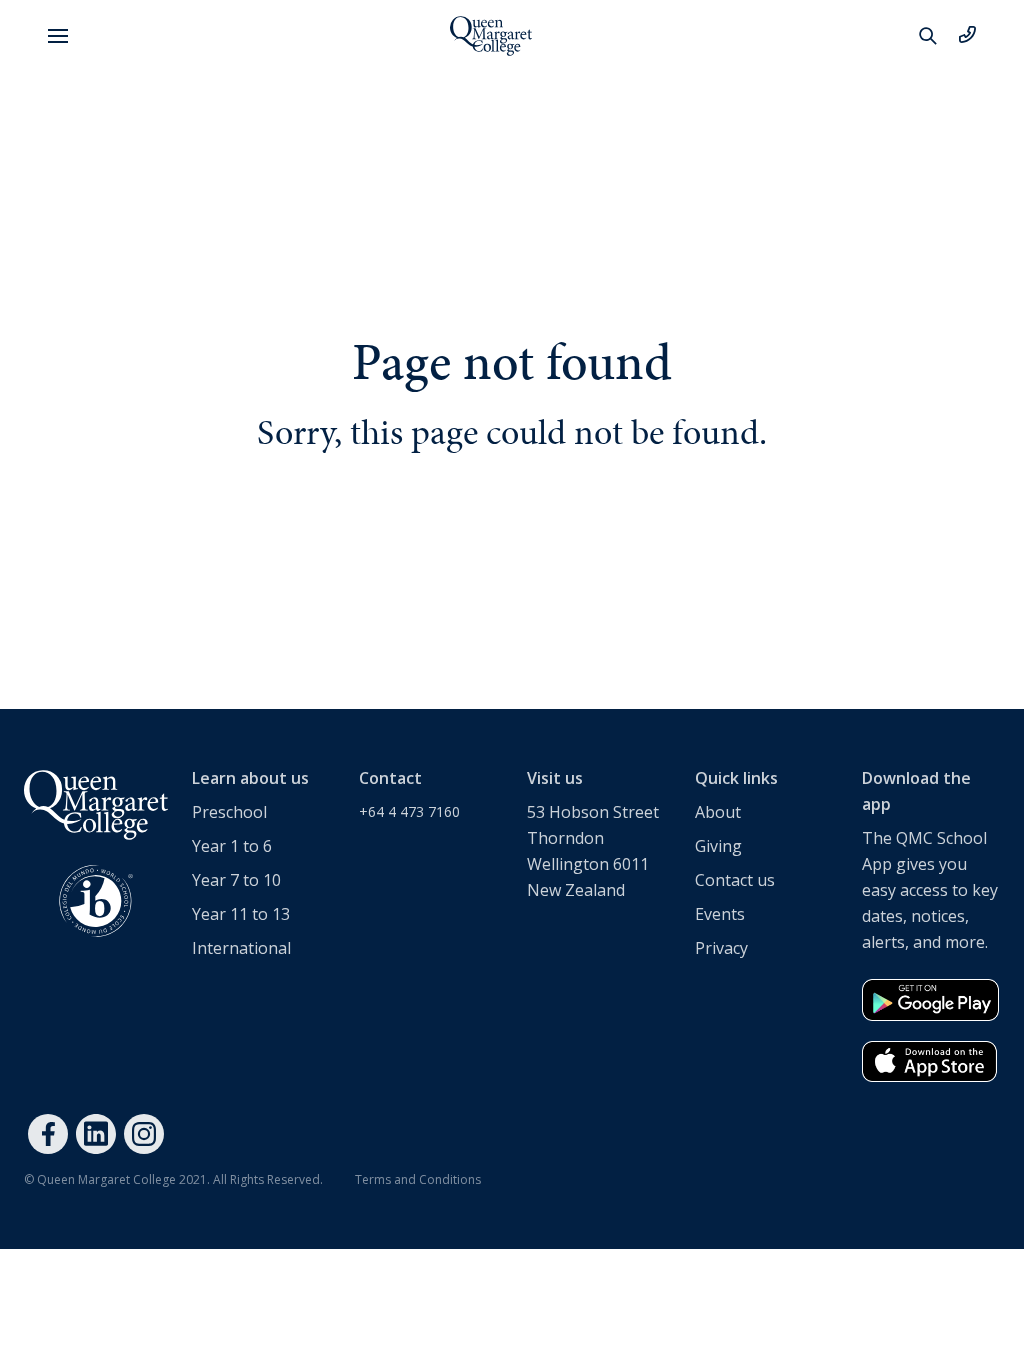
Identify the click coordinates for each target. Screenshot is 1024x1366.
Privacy (721, 948)
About (718, 812)
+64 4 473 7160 (409, 811)
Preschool (229, 812)
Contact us (735, 880)
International (241, 948)
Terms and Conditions (418, 1179)
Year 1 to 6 (232, 846)
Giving (718, 846)
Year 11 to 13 (241, 914)
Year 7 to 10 (236, 880)
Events (720, 914)
